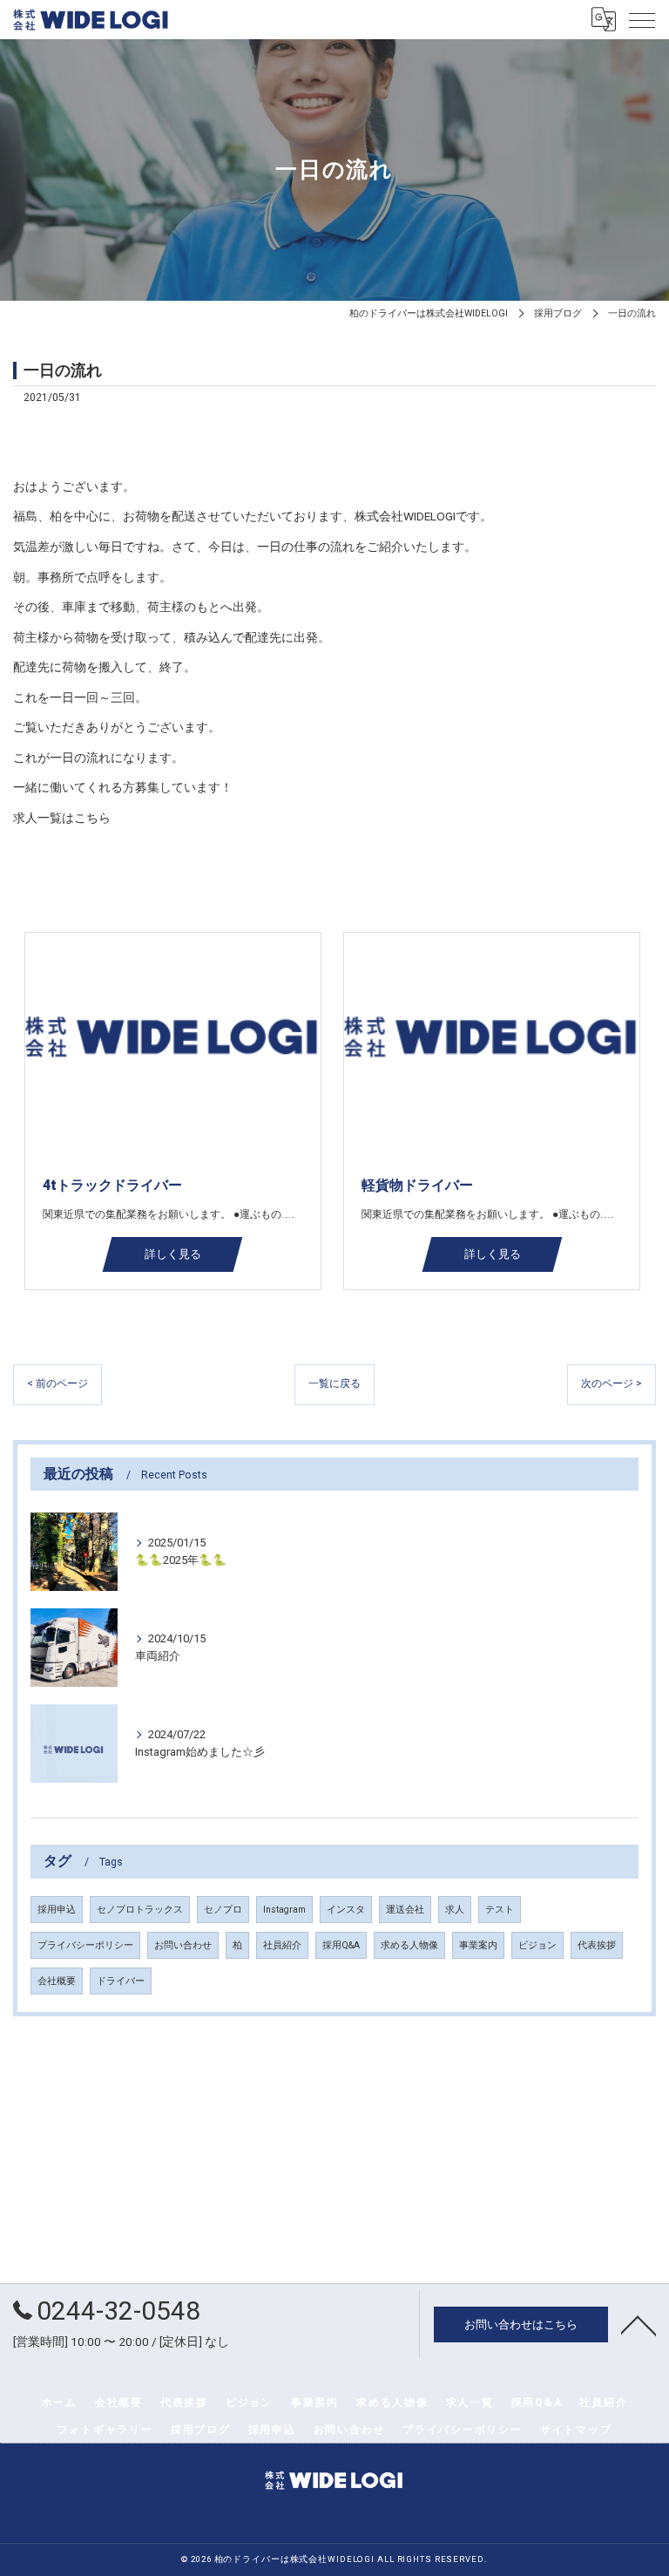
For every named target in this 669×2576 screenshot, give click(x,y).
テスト (500, 1910)
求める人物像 (409, 1945)
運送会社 (405, 1910)
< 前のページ (57, 1383)
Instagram (284, 1910)
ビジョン (537, 1945)
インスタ (346, 1910)
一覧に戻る (334, 1383)
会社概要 (57, 1981)
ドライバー (121, 1981)
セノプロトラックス (140, 1910)
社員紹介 (282, 1945)
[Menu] (642, 19)
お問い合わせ (183, 1945)
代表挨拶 (597, 1945)
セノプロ (223, 1910)
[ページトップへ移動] (639, 2324)
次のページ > (612, 1383)
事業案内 (478, 1945)
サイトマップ (576, 2430)
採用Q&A (341, 1945)
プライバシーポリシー (85, 1945)
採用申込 (57, 1910)
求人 (455, 1910)
